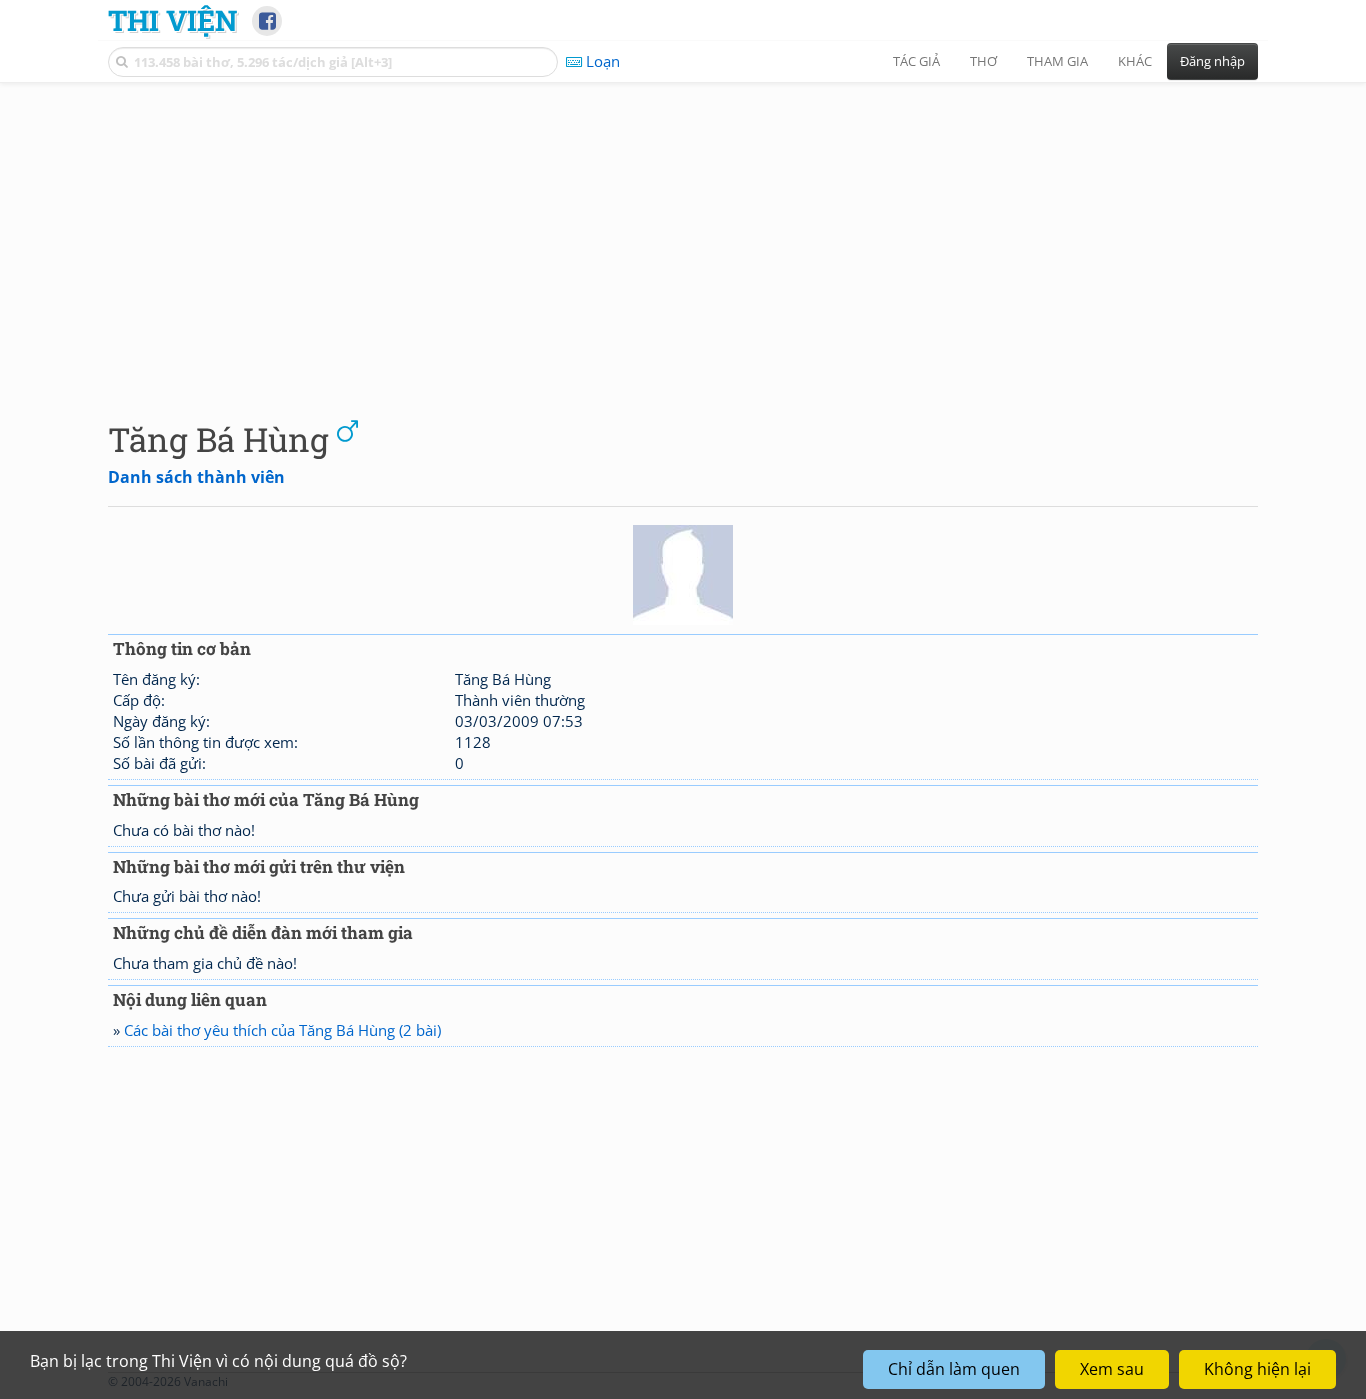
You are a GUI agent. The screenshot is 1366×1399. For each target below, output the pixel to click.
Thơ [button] (983, 61)
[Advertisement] (683, 235)
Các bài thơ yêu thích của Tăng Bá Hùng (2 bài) (282, 1030)
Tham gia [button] (1057, 61)
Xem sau (1112, 1369)
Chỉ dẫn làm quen (954, 1369)
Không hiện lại (1257, 1369)
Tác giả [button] (916, 61)
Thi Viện (172, 20)
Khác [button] (1135, 61)
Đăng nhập (1212, 61)
